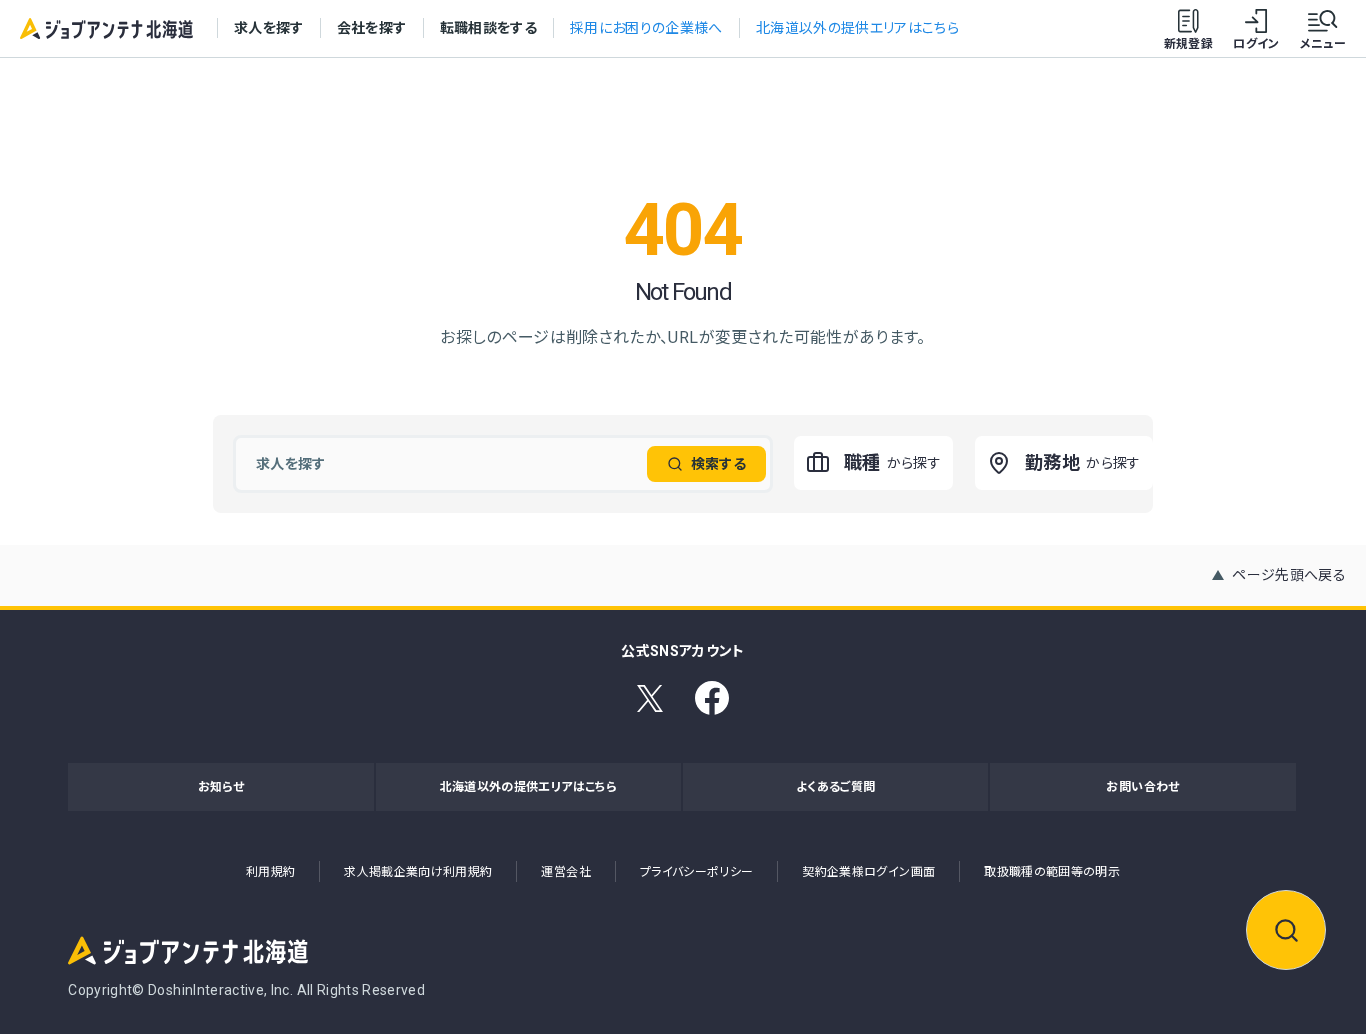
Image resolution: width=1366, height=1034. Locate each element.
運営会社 (565, 872)
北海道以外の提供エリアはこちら (857, 28)
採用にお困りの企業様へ (646, 28)
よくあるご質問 (835, 787)
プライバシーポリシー (697, 872)
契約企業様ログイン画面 (868, 872)
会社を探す (372, 28)
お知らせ (221, 787)
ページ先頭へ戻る (1289, 575)
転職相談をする (488, 28)
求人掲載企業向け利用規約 (418, 872)
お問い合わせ (1142, 787)
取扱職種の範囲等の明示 (1052, 872)
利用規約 (270, 872)
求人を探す (269, 28)
